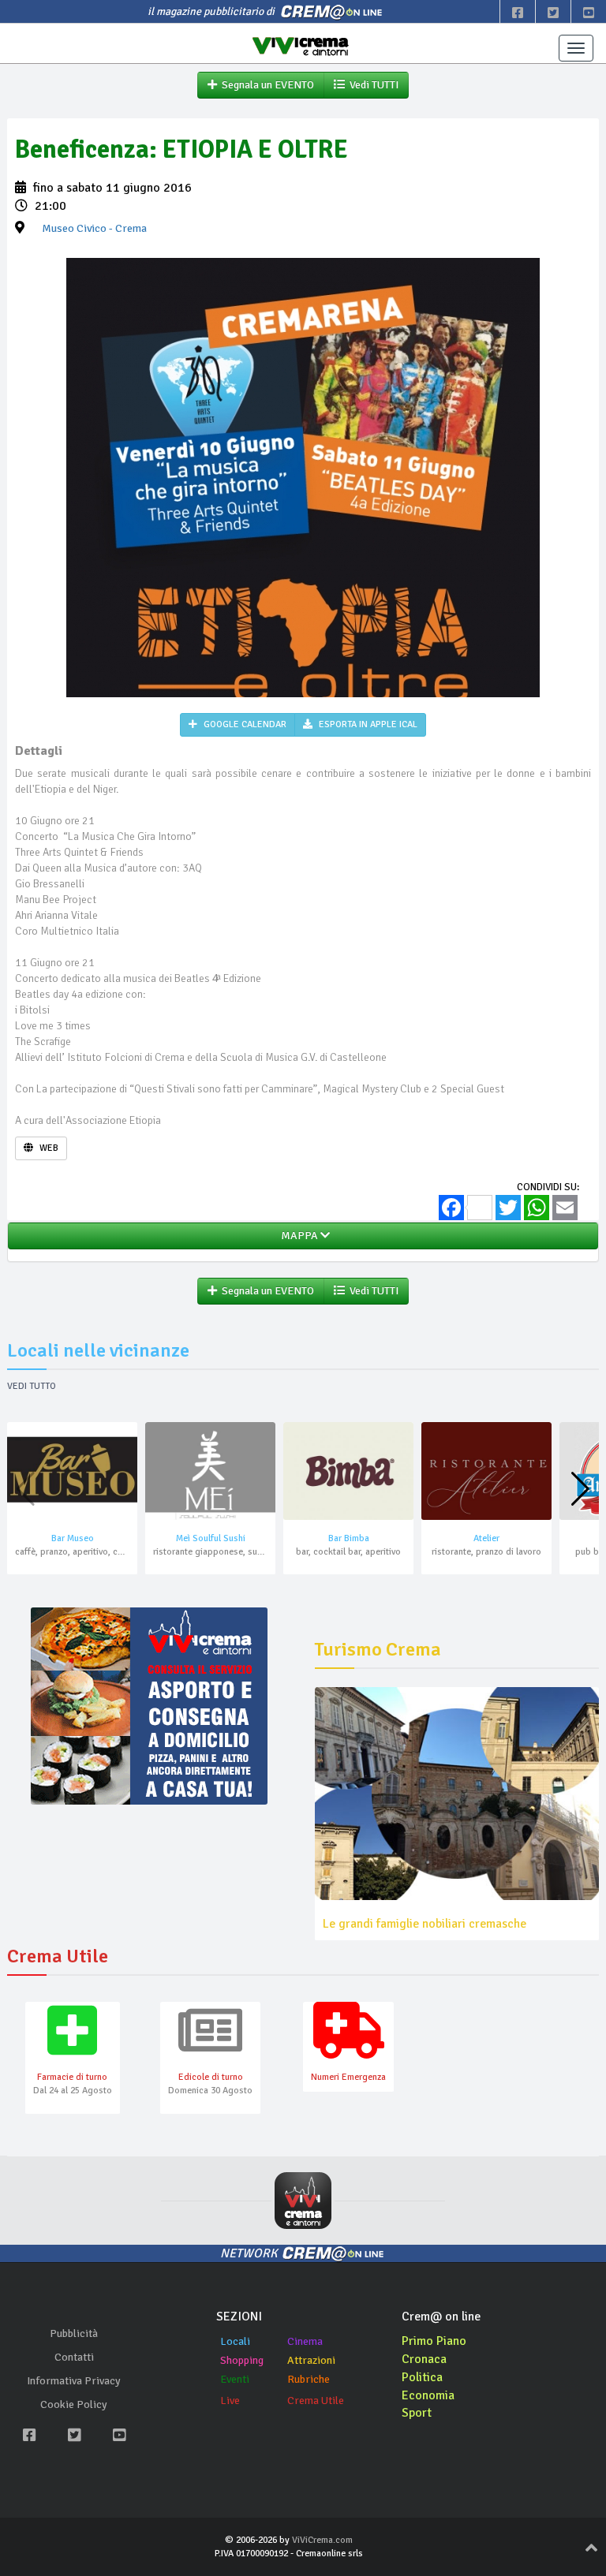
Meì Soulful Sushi (211, 1538)
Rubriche (309, 2379)
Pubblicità (74, 2333)
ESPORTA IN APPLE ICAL (367, 724)
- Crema (94, 228)
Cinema (305, 2341)
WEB (48, 1148)
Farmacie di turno (72, 2077)
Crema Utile (316, 2401)
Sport (417, 2413)
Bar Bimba (349, 1538)
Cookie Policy (74, 2404)
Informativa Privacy (74, 2381)
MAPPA (298, 1236)
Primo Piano (434, 2341)
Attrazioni (311, 2360)
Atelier (486, 1538)
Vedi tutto (32, 1386)
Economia (428, 2395)
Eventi (235, 2379)
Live (230, 2401)
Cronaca (424, 2359)
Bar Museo (73, 1538)
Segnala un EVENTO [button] (266, 85)
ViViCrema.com (322, 2540)
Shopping (242, 2360)
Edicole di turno (211, 2077)
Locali (235, 2341)
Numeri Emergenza (348, 2077)
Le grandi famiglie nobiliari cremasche (425, 1924)
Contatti (74, 2357)
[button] (580, 1489)
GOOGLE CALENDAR (244, 724)
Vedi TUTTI (372, 85)
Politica (422, 2377)
